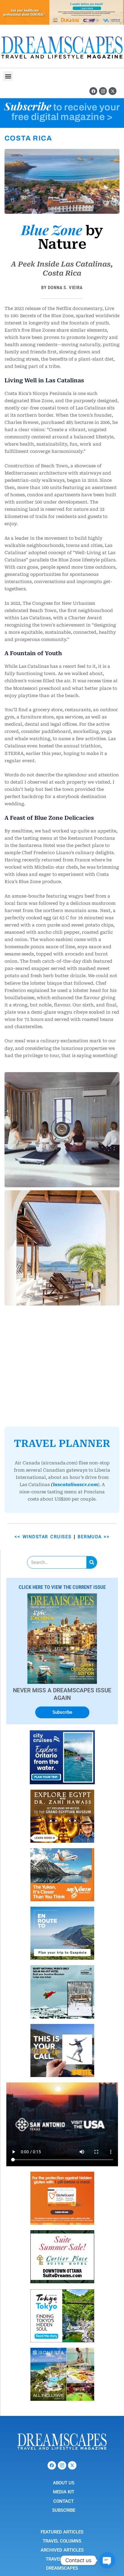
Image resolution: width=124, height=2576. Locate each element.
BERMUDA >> (94, 1422)
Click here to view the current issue (62, 1472)
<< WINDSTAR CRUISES (43, 1422)
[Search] (92, 1447)
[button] (8, 76)
